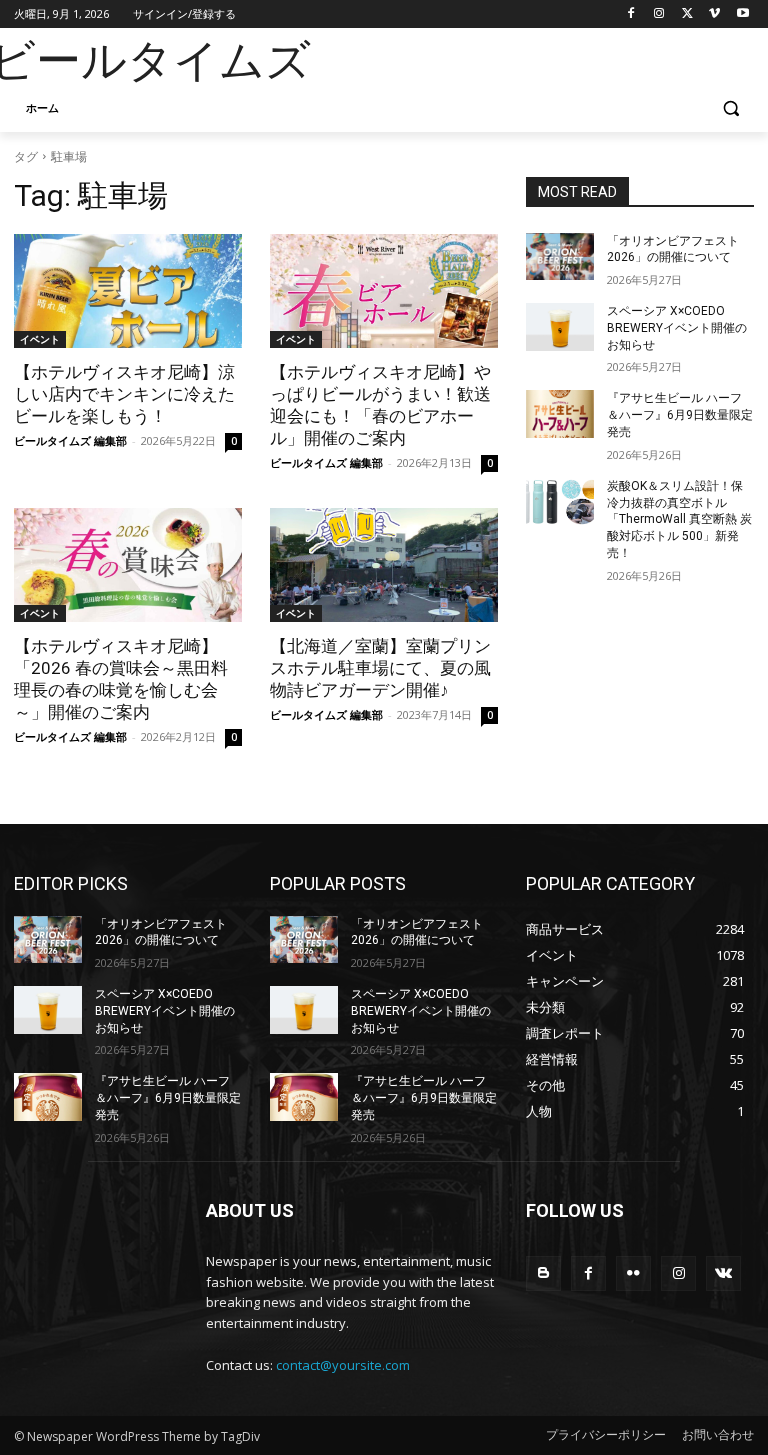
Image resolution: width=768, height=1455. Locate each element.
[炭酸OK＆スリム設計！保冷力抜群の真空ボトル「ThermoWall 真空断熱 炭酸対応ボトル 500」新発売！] (560, 502)
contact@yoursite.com (343, 1365)
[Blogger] (543, 1273)
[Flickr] (633, 1273)
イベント (40, 339)
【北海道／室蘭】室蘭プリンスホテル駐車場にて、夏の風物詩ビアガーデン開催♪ (380, 668)
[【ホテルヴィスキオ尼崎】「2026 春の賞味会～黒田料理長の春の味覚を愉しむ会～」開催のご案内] (128, 565)
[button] (730, 108)
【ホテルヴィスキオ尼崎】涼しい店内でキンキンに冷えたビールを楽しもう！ (124, 394)
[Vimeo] (714, 14)
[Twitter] (687, 14)
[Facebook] (631, 14)
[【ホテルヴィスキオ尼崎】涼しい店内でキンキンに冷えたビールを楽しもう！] (128, 291)
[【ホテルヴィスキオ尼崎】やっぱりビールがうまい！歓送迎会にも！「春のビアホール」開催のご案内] (384, 291)
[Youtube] (742, 14)
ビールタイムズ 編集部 (70, 440)
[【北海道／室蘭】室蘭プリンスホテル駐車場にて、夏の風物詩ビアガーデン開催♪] (384, 565)
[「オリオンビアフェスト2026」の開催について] (560, 257)
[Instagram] (659, 14)
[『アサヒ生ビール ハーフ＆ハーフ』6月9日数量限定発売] (560, 414)
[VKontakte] (723, 1273)
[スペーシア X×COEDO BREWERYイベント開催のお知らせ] (560, 327)
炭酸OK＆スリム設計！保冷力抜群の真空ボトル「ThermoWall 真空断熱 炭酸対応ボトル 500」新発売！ (679, 519)
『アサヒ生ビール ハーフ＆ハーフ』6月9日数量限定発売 (680, 415)
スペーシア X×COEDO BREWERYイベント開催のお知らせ (677, 328)
